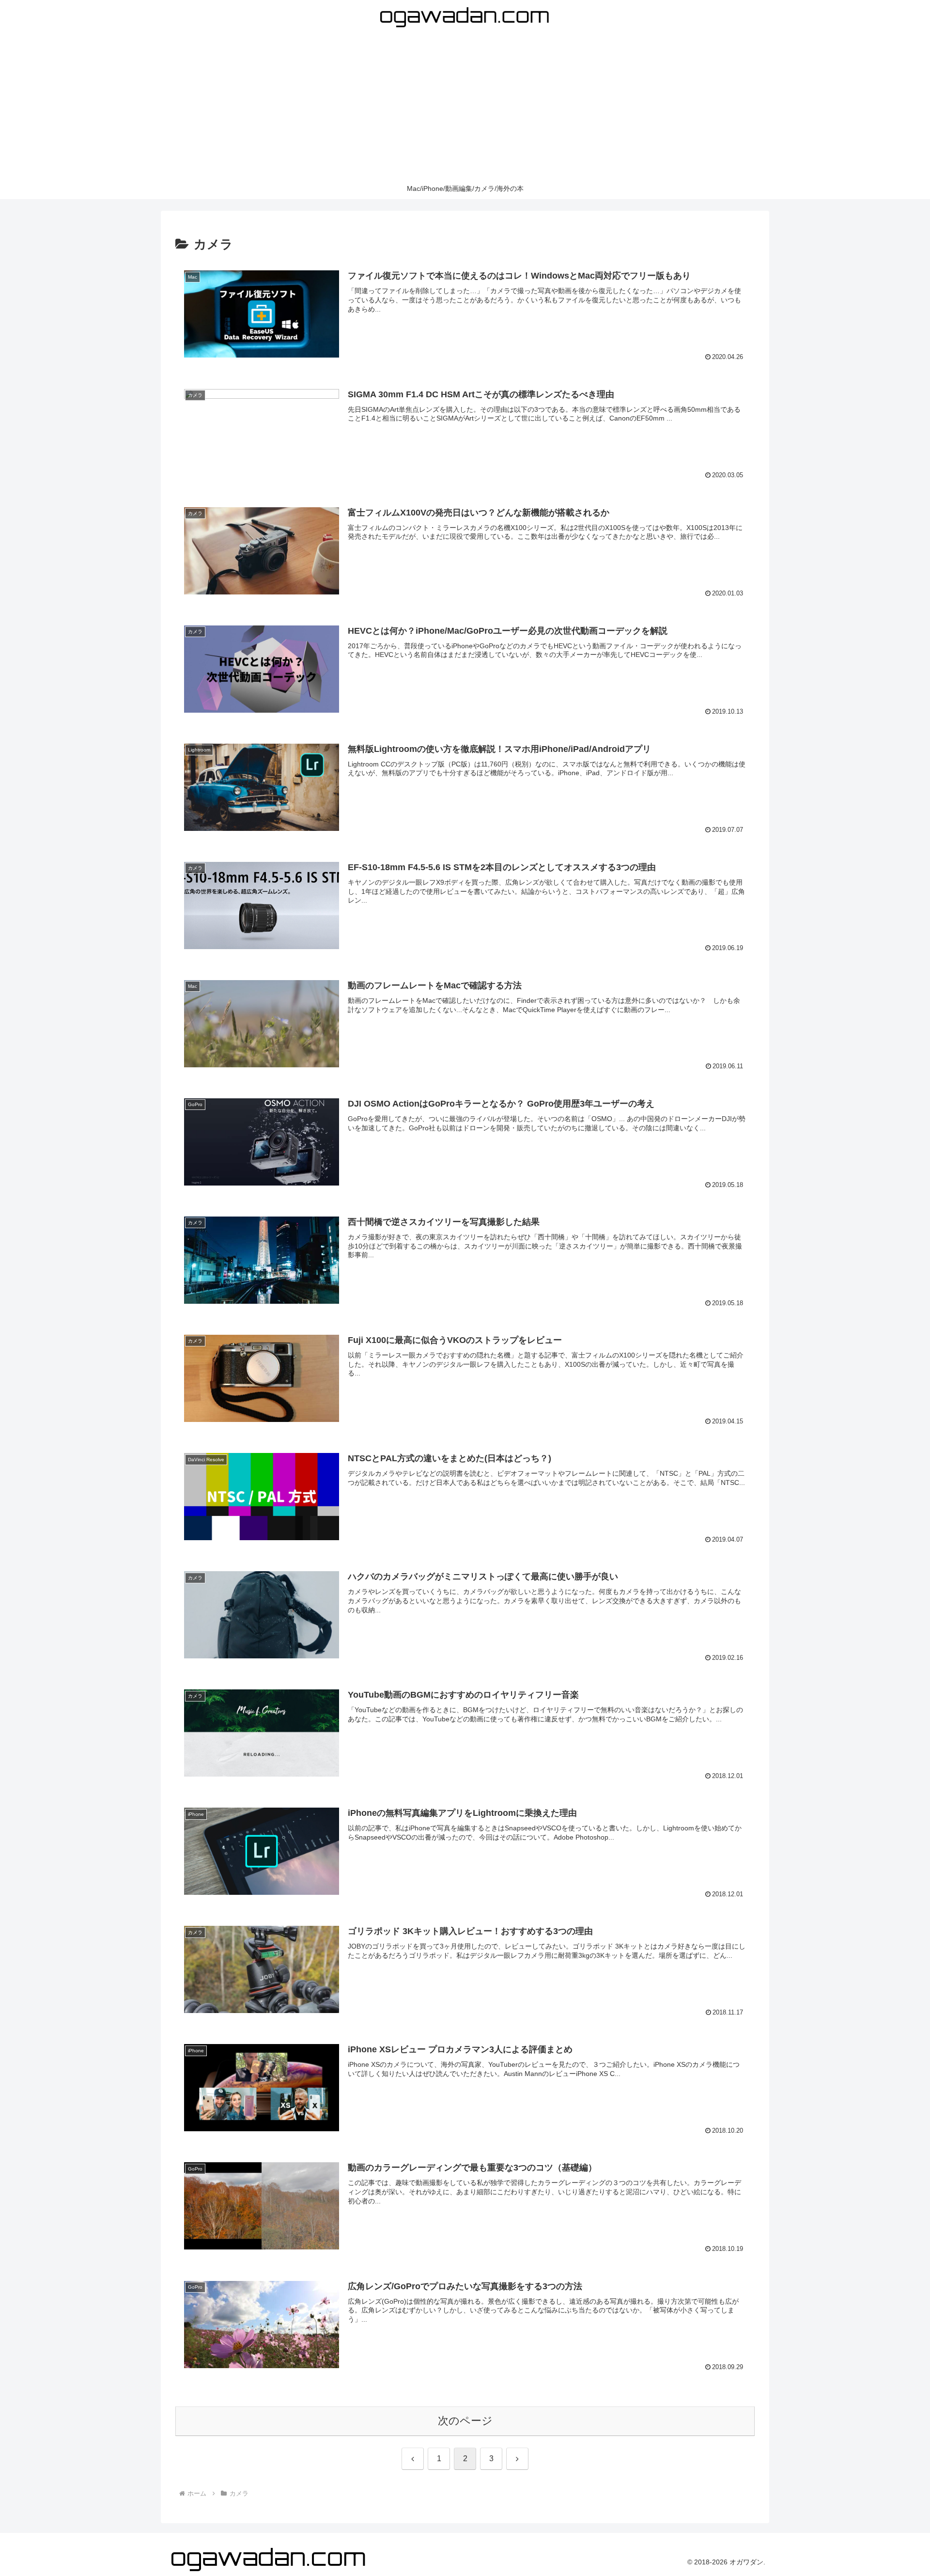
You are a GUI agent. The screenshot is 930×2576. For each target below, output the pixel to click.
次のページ (465, 2421)
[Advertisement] (465, 106)
